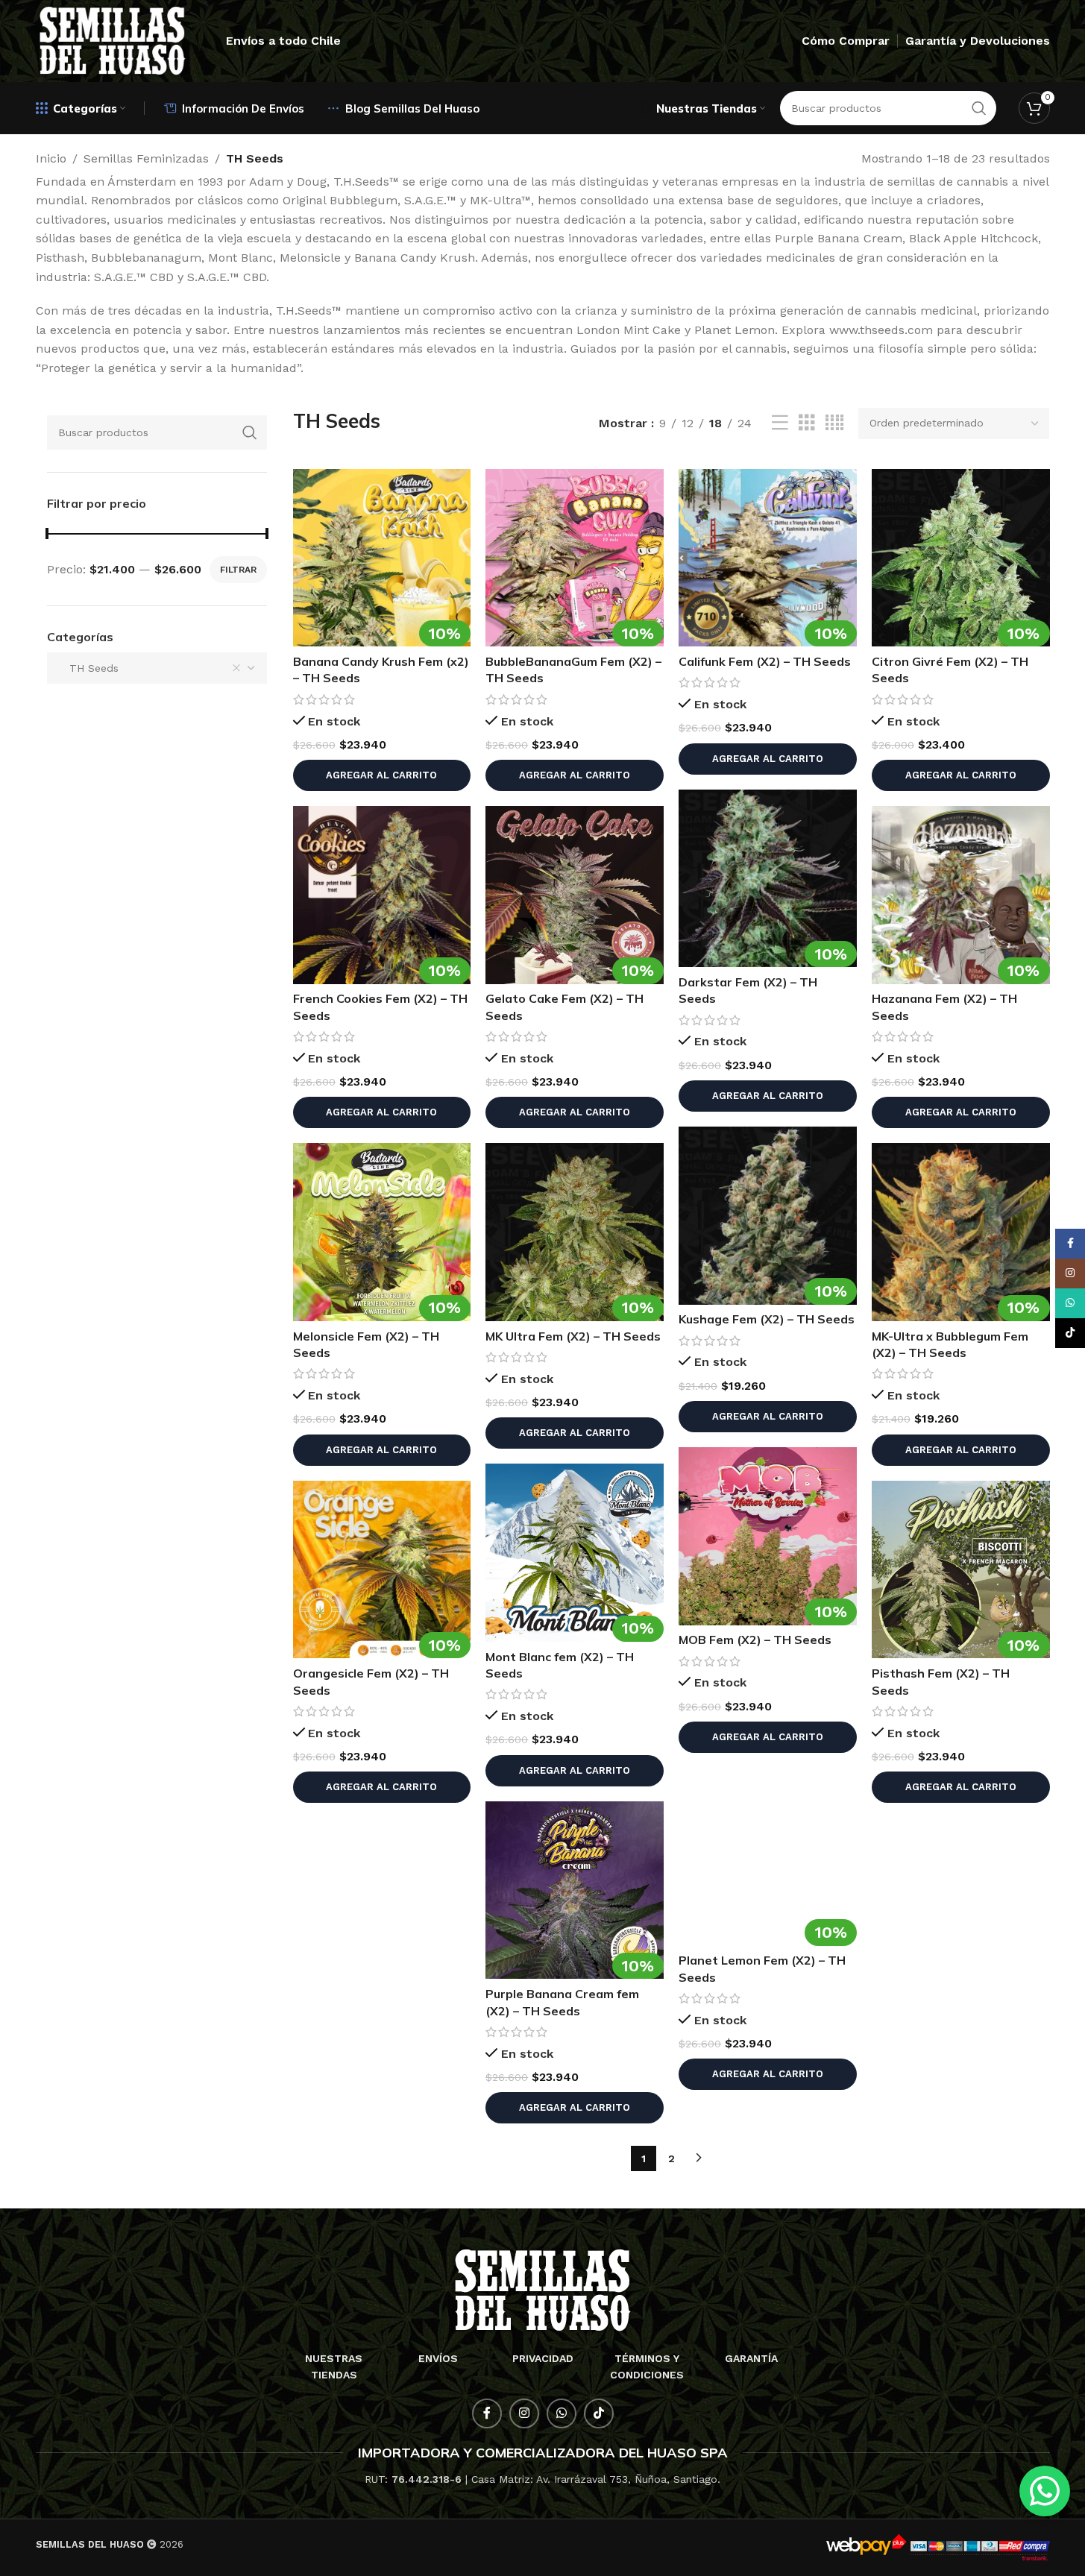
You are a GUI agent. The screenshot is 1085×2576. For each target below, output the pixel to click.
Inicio (51, 158)
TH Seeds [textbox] (88, 668)
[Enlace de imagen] (542, 2289)
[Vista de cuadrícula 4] (834, 423)
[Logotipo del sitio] (113, 40)
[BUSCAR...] (250, 432)
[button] (382, 775)
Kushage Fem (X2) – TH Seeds (767, 1319)
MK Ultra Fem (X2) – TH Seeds (573, 1336)
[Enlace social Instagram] (524, 2413)
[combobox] (157, 668)
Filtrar (238, 570)
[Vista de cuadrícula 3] (807, 423)
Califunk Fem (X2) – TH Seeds (765, 661)
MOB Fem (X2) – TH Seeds (755, 1640)
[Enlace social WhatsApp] (562, 2413)
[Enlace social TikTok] (599, 2413)
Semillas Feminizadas (146, 158)
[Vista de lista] (780, 423)
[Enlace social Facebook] (487, 2413)
